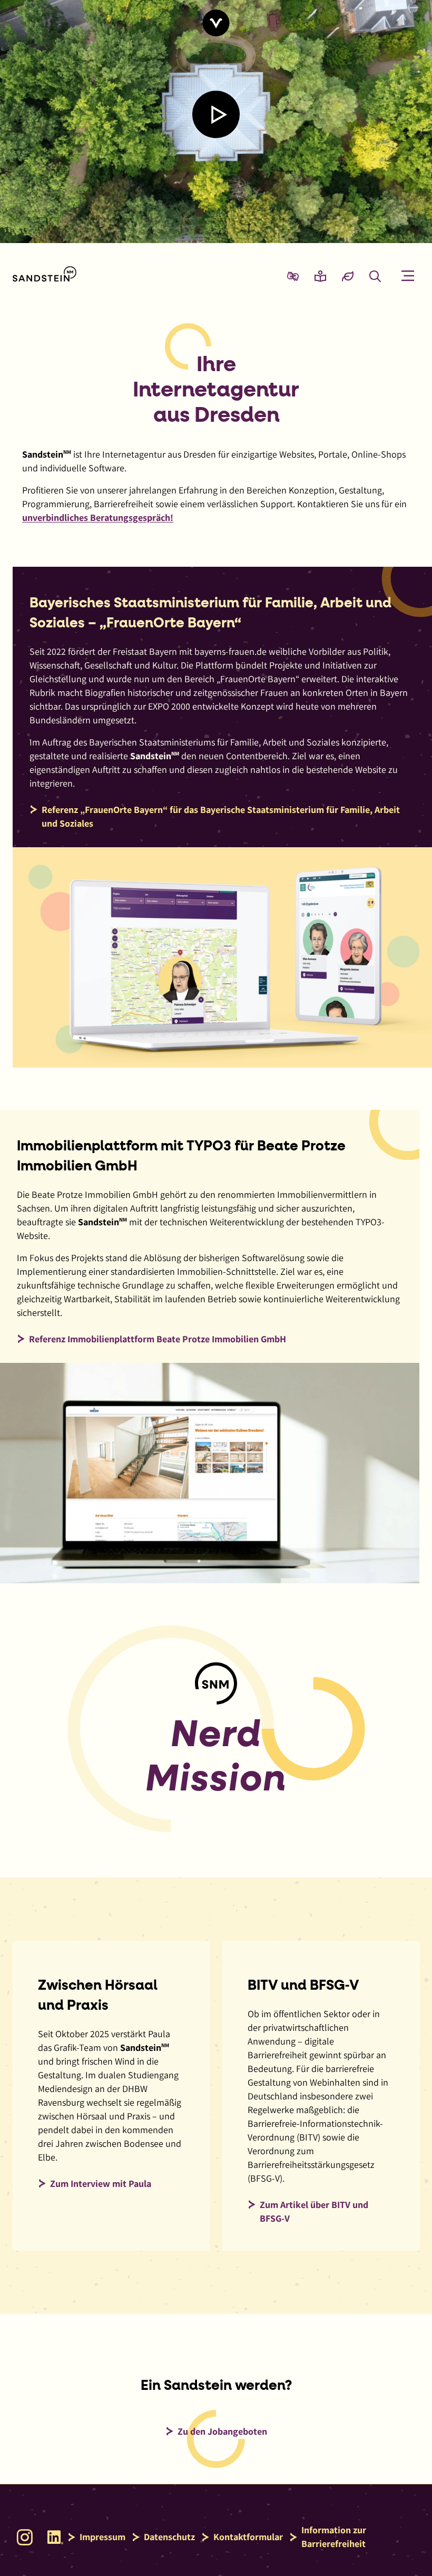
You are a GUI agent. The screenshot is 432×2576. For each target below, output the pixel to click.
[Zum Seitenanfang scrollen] (216, 23)
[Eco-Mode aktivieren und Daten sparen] (348, 276)
